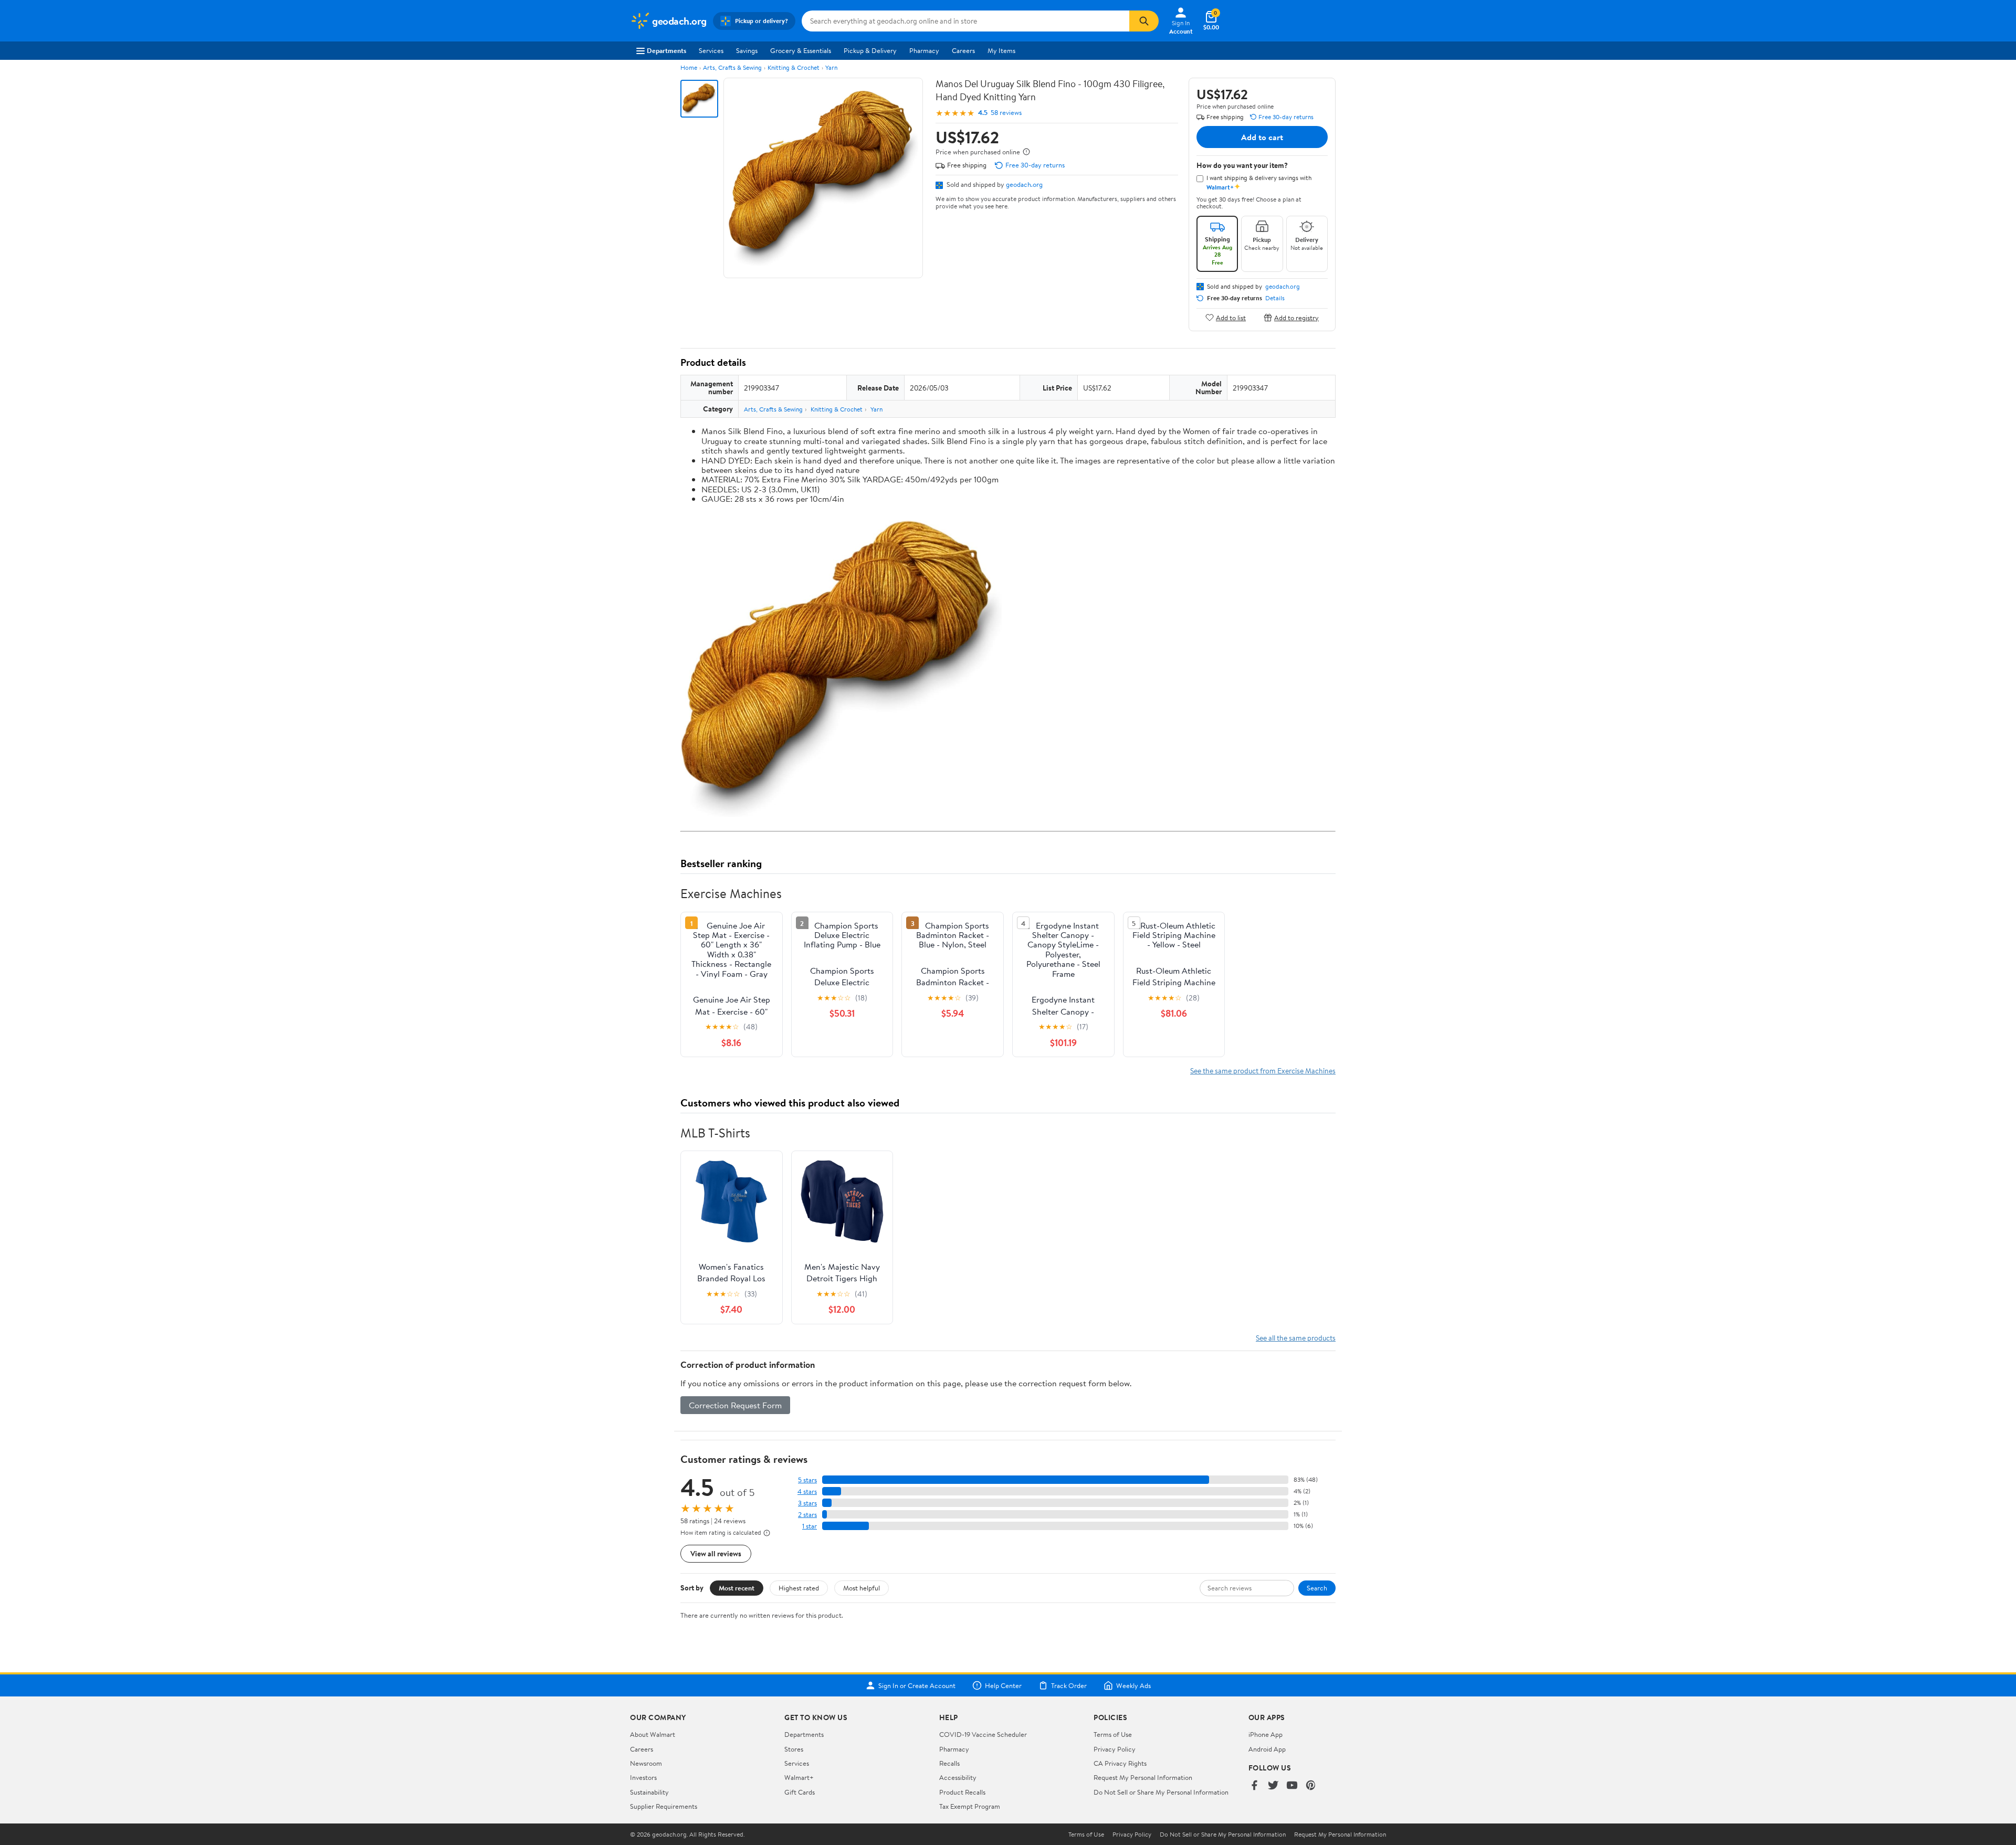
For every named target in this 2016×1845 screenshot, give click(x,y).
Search (1317, 1588)
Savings (747, 50)
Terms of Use (1113, 1734)
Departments (666, 50)
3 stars (807, 1503)
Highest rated (799, 1588)
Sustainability (649, 1792)
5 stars (807, 1480)
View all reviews (716, 1553)
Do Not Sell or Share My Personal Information (1161, 1792)
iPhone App (1266, 1734)
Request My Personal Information (1143, 1777)
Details (1275, 298)
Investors (643, 1777)
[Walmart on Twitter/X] (1273, 1786)
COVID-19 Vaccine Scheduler (983, 1734)
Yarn (831, 67)
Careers (963, 50)
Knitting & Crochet (794, 67)
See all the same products (1296, 1338)
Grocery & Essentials (801, 50)
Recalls (949, 1763)
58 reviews (1006, 113)
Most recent (737, 1588)
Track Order (1069, 1685)
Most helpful (862, 1588)
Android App (1267, 1749)
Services (711, 50)
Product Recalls (962, 1792)
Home (689, 67)
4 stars (807, 1491)
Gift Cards (800, 1792)
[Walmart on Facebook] (1254, 1786)
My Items (1001, 50)
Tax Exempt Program (970, 1806)
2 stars (807, 1515)
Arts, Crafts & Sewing (732, 67)
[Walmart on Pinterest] (1311, 1786)
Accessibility (958, 1777)
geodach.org (1024, 184)
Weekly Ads (1133, 1685)
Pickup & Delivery (870, 50)
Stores (794, 1749)
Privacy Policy (1115, 1749)
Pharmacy (924, 50)
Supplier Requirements (664, 1806)
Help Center (1003, 1685)
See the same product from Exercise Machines (1263, 1071)
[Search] (1144, 21)
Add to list (1231, 317)
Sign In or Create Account (917, 1685)
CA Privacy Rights (1120, 1763)
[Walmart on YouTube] (1292, 1786)
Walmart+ (799, 1777)
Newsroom (646, 1763)
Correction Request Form (735, 1405)
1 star (810, 1526)
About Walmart (653, 1734)
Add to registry (1296, 317)
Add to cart (1262, 137)
